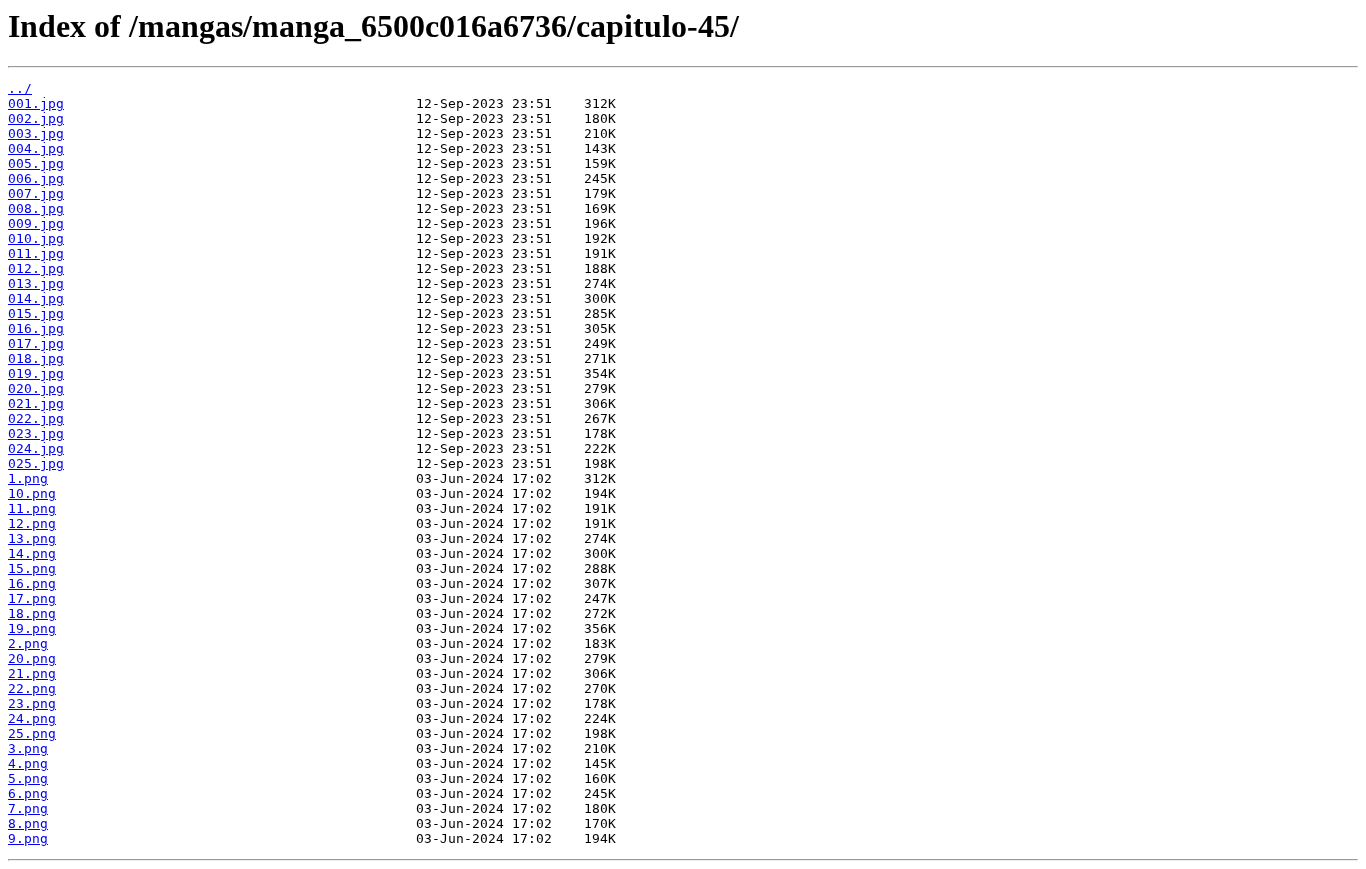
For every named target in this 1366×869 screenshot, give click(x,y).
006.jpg (36, 178)
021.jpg (36, 403)
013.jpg (36, 283)
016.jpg (36, 328)
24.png (32, 718)
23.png (32, 703)
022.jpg (36, 418)
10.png (32, 493)
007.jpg (36, 193)
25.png (32, 733)
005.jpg (36, 163)
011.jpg (36, 253)
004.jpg (36, 148)
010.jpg (36, 238)
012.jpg (36, 268)
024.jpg (36, 448)
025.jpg (36, 463)
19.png (32, 628)
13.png (32, 538)
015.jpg (36, 313)
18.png (32, 613)
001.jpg (36, 103)
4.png (28, 763)
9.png (28, 838)
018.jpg (36, 358)
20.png (32, 658)
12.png (32, 523)
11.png (32, 508)
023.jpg (36, 433)
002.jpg (36, 118)
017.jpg (36, 343)
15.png (32, 568)
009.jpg (36, 223)
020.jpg (36, 388)
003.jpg (36, 133)
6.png (28, 793)
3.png (28, 748)
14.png (32, 553)
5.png (28, 778)
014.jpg (36, 298)
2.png (28, 643)
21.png (32, 673)
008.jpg (36, 208)
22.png (32, 688)
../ (20, 88)
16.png (32, 583)
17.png (32, 598)
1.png (28, 478)
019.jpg (36, 373)
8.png (28, 823)
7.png (28, 808)
